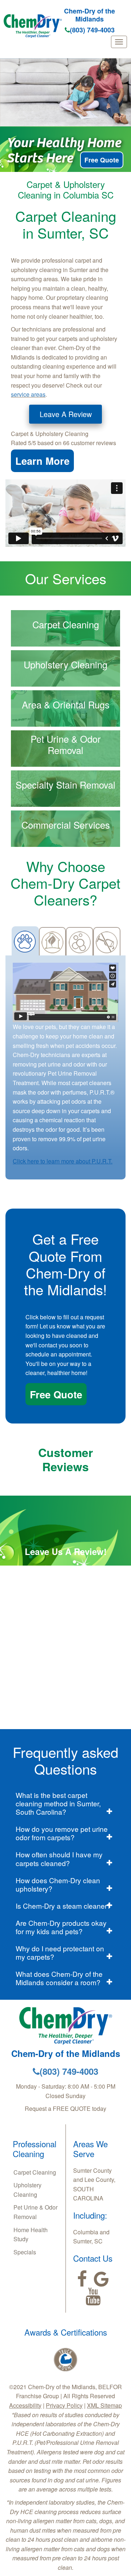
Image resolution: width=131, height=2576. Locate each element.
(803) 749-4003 (92, 30)
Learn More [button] (42, 461)
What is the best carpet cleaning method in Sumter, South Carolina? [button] (58, 1803)
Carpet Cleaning (35, 2172)
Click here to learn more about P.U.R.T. (63, 1161)
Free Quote (102, 160)
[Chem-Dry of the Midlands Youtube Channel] (93, 2297)
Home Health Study (31, 2235)
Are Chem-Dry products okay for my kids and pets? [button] (61, 1927)
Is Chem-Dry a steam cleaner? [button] (63, 1906)
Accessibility (25, 2405)
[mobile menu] (119, 42)
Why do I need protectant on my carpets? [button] (60, 1952)
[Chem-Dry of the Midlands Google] (101, 2279)
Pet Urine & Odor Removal (35, 2212)
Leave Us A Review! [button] (66, 1551)
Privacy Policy (64, 2405)
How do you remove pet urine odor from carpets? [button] (62, 1833)
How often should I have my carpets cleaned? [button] (59, 1858)
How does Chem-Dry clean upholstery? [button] (58, 1884)
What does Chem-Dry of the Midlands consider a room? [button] (59, 1978)
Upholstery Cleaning (27, 2190)
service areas (28, 394)
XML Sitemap (104, 2405)
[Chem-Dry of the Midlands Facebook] (82, 2279)
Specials (25, 2252)
